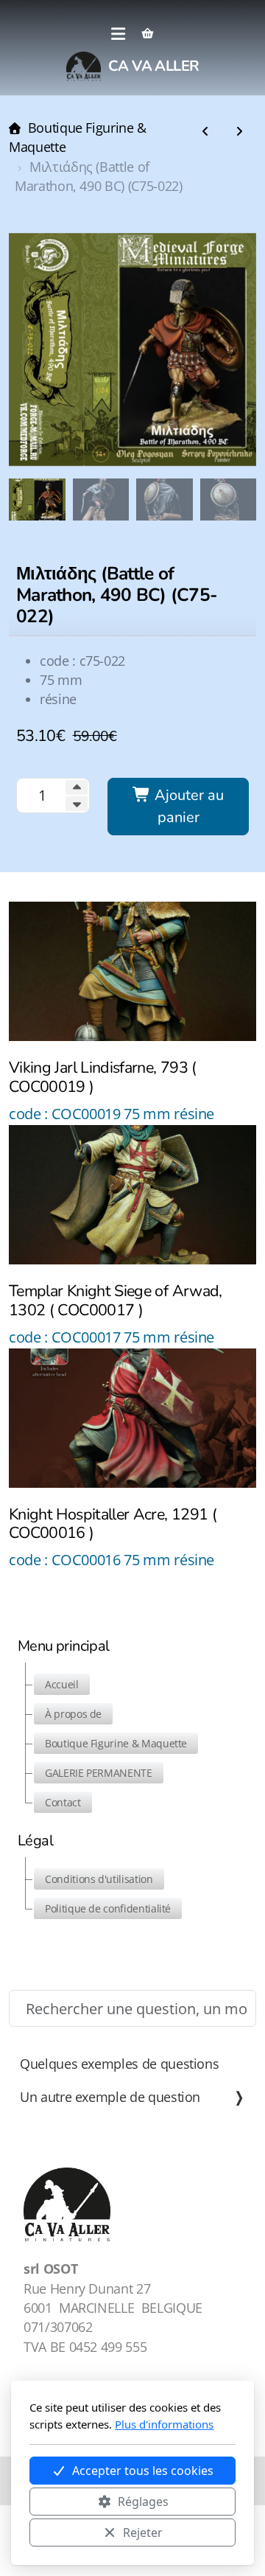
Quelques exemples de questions (119, 2064)
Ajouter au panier (187, 806)
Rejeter (143, 2533)
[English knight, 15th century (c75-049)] (239, 132)
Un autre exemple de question (110, 2097)
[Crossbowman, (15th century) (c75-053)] (205, 132)
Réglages (143, 2502)
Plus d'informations (164, 2424)
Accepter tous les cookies (143, 2471)
